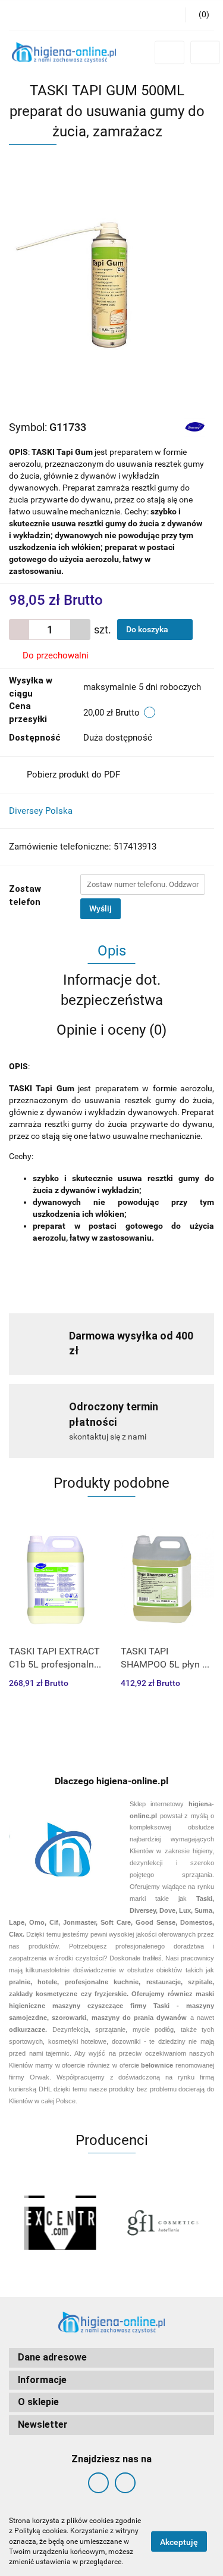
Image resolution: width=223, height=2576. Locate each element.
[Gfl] (163, 2222)
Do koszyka (148, 629)
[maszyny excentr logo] (60, 2222)
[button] (111, 2358)
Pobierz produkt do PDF (73, 775)
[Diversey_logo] (195, 427)
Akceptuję (179, 2542)
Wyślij (100, 908)
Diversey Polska (41, 811)
